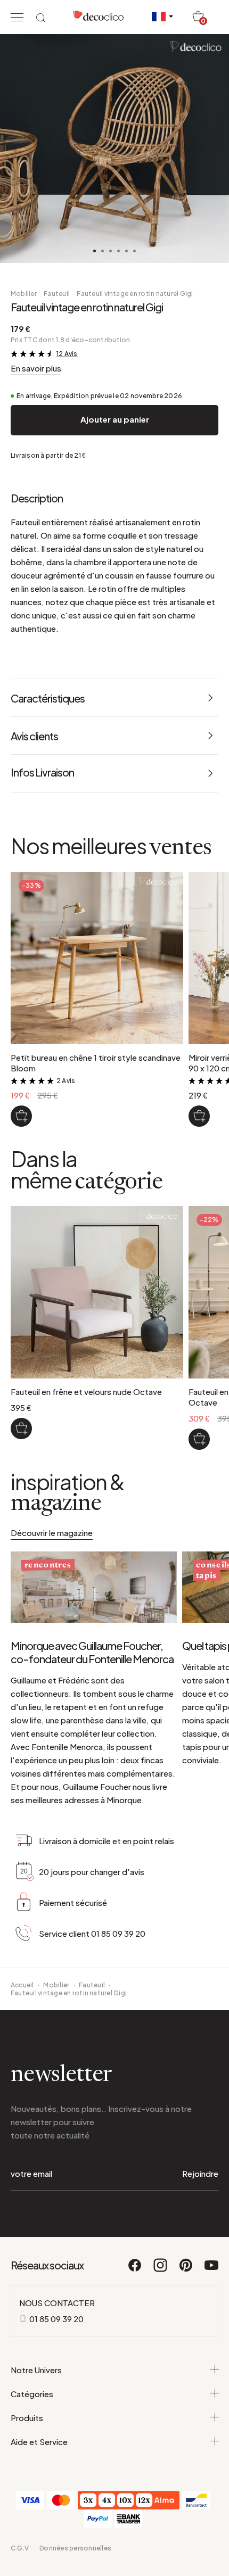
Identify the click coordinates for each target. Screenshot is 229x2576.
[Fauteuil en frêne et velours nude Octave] (21, 1429)
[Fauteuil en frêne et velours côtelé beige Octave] (199, 1439)
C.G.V (20, 2548)
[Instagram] (161, 2270)
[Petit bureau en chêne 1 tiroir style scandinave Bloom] (21, 1116)
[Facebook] (135, 2270)
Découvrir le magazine (52, 1533)
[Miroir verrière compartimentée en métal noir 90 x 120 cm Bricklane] (199, 1116)
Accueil (22, 1985)
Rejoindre (200, 2173)
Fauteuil (57, 294)
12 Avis (67, 354)
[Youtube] (211, 2270)
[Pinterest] (186, 2270)
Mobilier (24, 294)
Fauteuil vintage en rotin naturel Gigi (135, 294)
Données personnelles (75, 2548)
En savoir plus (36, 368)
